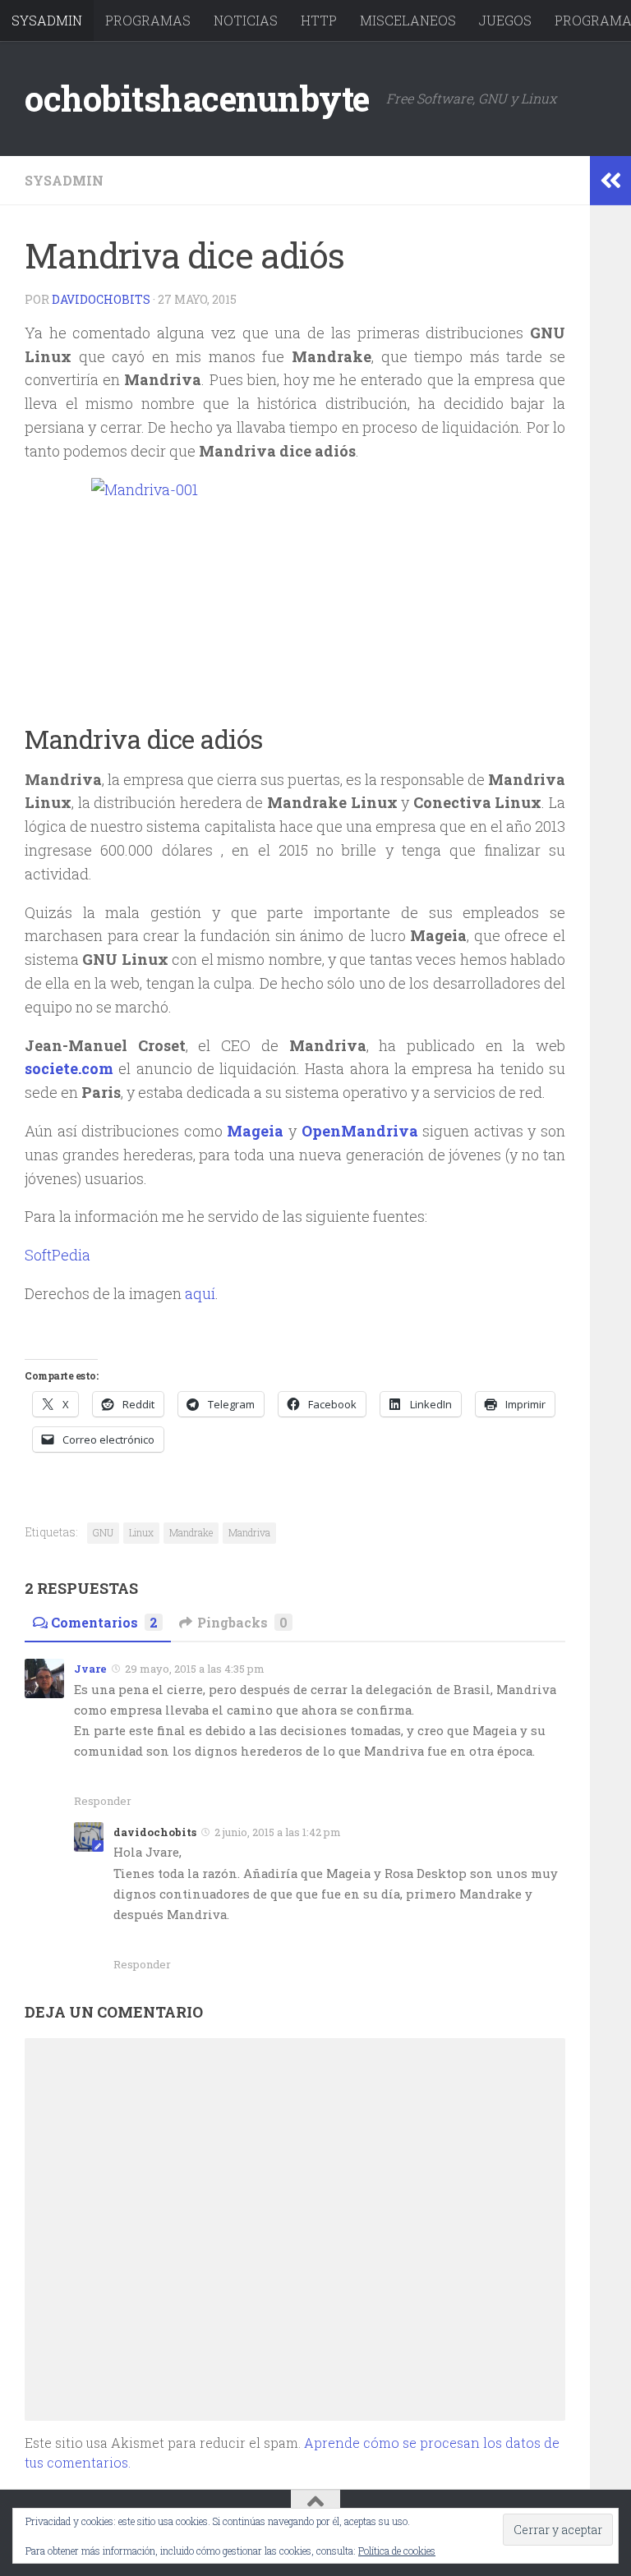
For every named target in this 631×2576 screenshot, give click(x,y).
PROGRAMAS (148, 20)
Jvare (90, 1669)
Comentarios (104, 1622)
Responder (103, 1801)
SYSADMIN (47, 20)
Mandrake (191, 1532)
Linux (141, 1532)
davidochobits (101, 299)
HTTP (319, 20)
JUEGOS (505, 20)
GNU (103, 1532)
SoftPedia (58, 1255)
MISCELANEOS (408, 20)
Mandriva (249, 1532)
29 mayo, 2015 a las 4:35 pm (195, 1669)
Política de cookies (397, 2551)
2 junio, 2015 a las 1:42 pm (278, 1832)
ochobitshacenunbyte (197, 98)
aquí (200, 1293)
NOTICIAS (246, 20)
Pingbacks (242, 1622)
